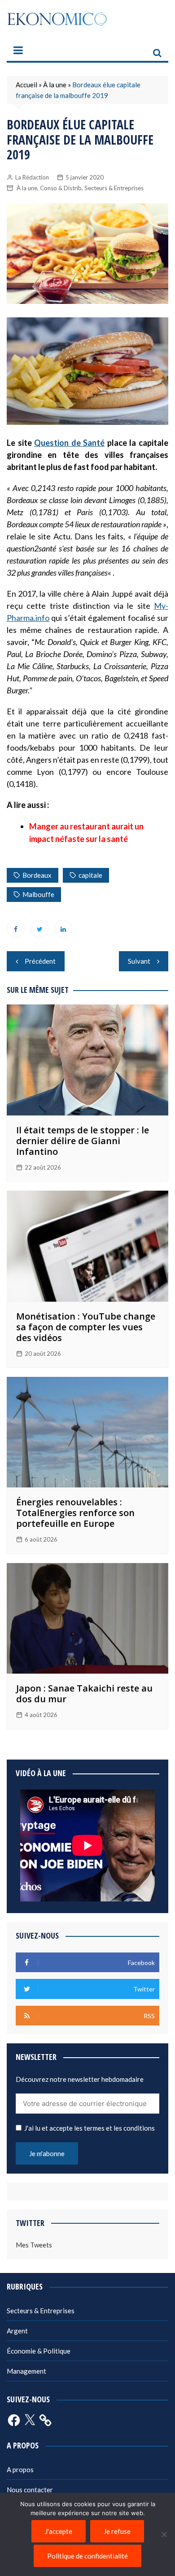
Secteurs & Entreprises (114, 188)
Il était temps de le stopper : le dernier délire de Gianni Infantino (83, 1141)
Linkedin (63, 929)
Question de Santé (69, 443)
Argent (17, 2331)
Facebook (16, 929)
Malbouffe (38, 894)
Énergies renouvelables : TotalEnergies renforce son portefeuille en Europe (75, 1513)
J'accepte (59, 2531)
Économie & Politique (39, 2351)
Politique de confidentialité (87, 2556)
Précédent (40, 961)
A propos (20, 2469)
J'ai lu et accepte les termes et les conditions (90, 2128)
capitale (90, 875)
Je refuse (117, 2531)
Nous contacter (30, 2490)
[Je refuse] (164, 2534)
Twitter (39, 929)
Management (26, 2371)
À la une (55, 85)
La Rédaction (32, 177)
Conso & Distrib (61, 188)
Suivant (139, 961)
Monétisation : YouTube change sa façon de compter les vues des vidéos (86, 1327)
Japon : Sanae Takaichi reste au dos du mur (84, 1694)
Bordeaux (37, 875)
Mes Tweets (34, 2245)
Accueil (26, 85)
